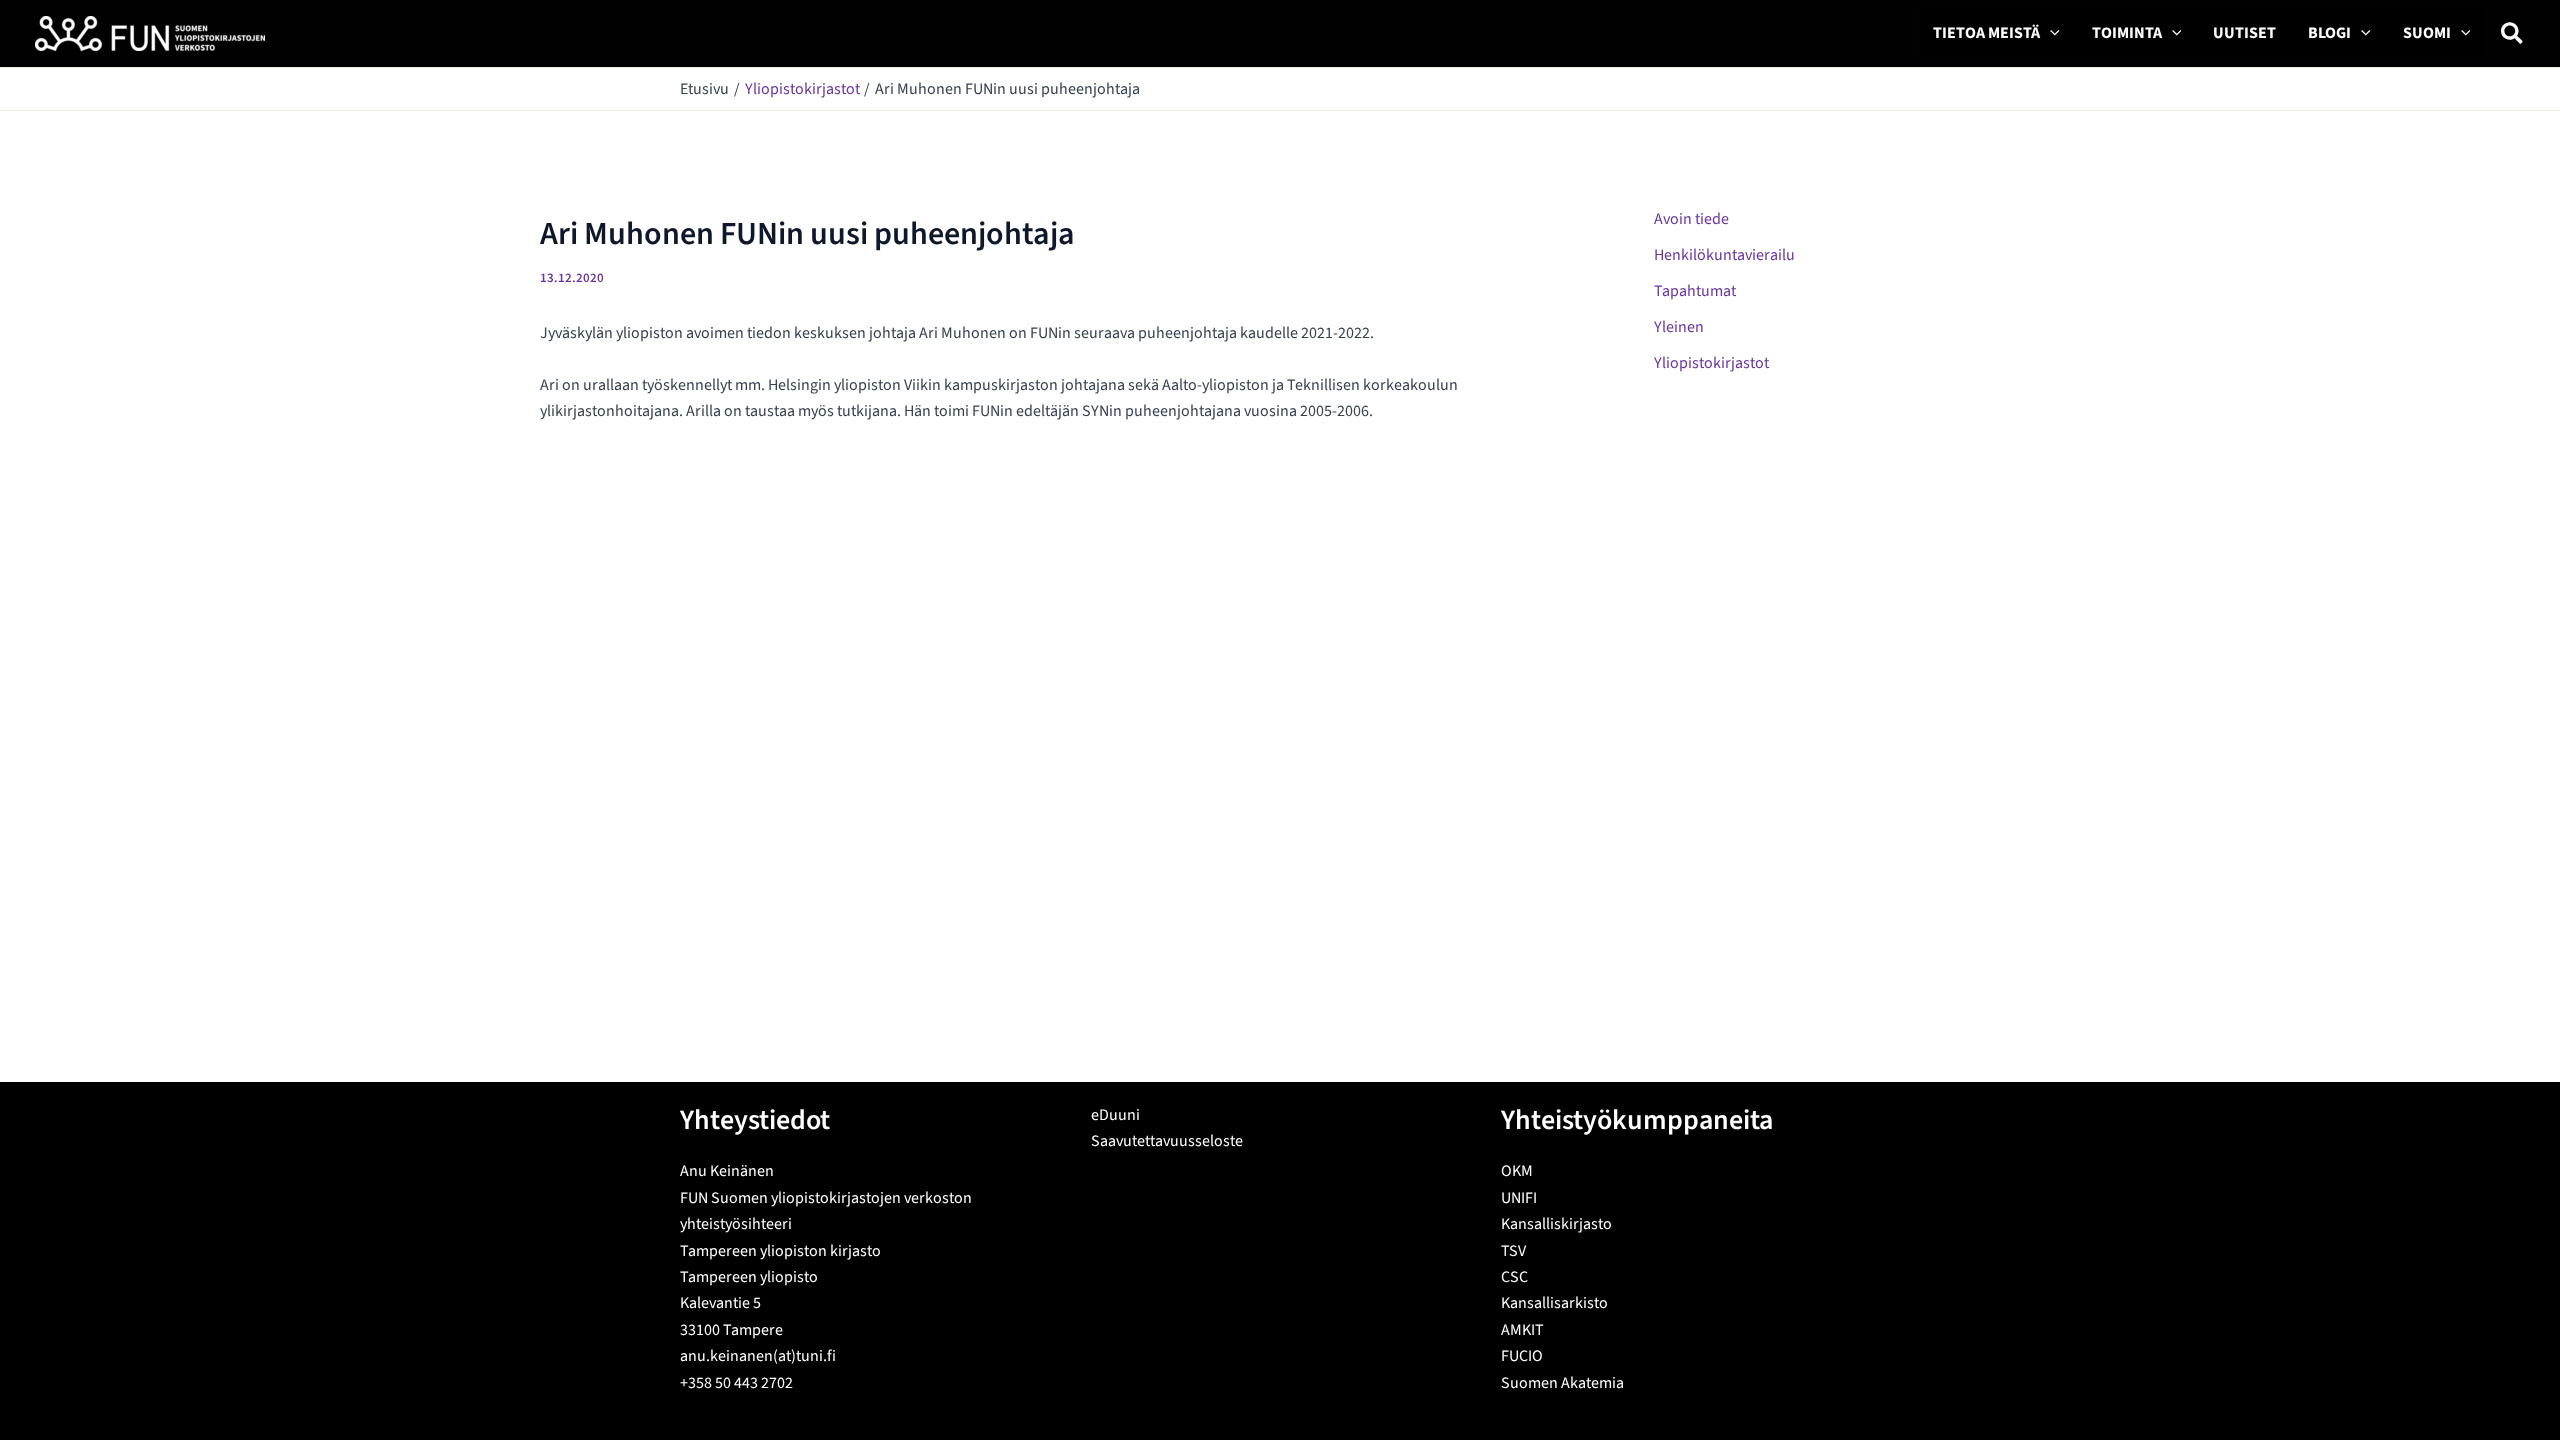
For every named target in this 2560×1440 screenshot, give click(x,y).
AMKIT (1522, 1330)
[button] (2050, 33)
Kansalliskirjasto (1556, 1224)
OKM (1517, 1171)
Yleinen (1679, 327)
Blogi (2329, 33)
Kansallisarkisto (1554, 1303)
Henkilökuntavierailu (1724, 255)
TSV (1513, 1251)
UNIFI (1519, 1198)
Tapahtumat (1695, 291)
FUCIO (1522, 1356)
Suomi (2427, 33)
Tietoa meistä (1986, 33)
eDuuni (1115, 1115)
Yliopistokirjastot (1711, 363)
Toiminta (2127, 33)
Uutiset (2244, 33)
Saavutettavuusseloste (1167, 1141)
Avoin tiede (1691, 219)
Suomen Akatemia (1562, 1383)
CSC (1514, 1277)
